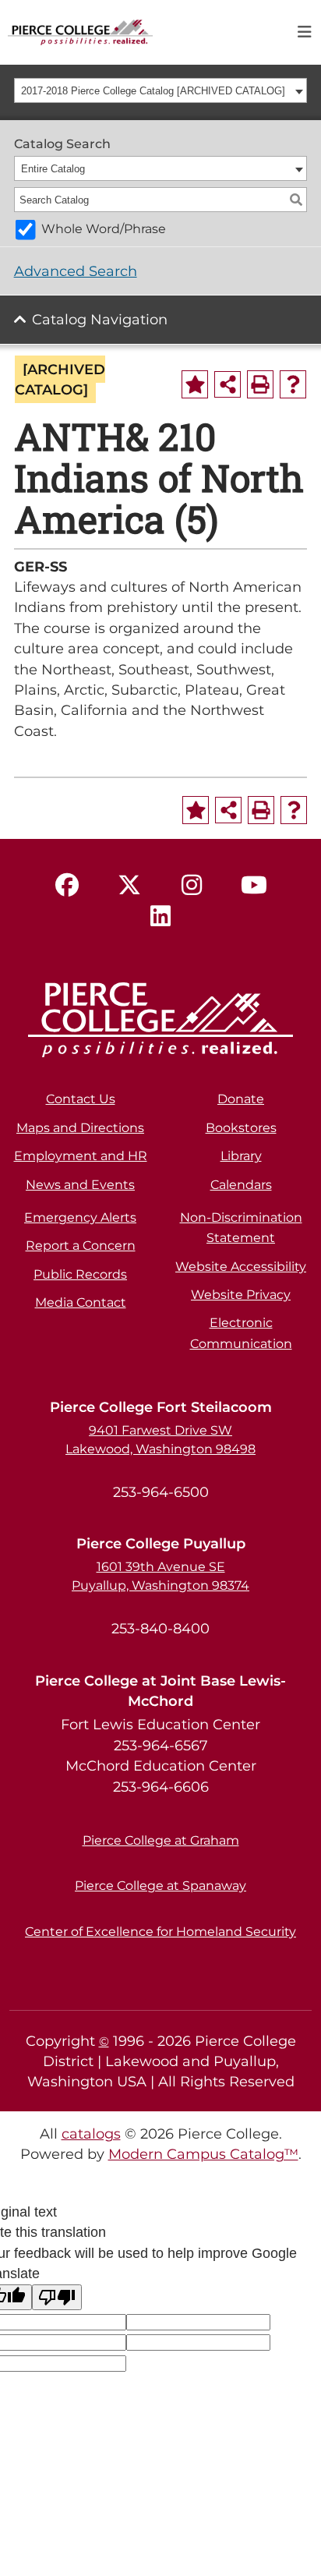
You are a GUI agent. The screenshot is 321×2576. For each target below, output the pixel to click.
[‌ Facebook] (67, 886)
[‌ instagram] (192, 886)
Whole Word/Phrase (104, 229)
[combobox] (161, 90)
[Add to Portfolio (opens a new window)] (195, 384)
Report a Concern (81, 1246)
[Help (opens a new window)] (293, 384)
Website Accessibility (241, 1267)
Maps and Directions (80, 1128)
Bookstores (241, 1128)
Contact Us (81, 1099)
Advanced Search (76, 271)
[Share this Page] (228, 384)
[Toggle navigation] (305, 32)
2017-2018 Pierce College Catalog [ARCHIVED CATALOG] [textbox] (153, 91)
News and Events (80, 1185)
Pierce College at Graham (161, 1840)
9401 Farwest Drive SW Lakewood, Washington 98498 (160, 1440)
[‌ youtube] (254, 886)
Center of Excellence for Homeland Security (160, 1932)
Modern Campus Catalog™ (203, 2154)
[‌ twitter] (129, 886)
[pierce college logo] (80, 31)
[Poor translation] (57, 2297)
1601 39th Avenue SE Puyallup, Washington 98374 (160, 1576)
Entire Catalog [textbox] (53, 169)
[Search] (296, 200)
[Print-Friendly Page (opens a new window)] (260, 384)
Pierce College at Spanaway (160, 1886)
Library (241, 1156)
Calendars (241, 1185)
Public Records (80, 1274)
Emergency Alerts (80, 1217)
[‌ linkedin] (160, 917)
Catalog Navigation (100, 319)
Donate (241, 1099)
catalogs (91, 2134)
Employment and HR (81, 1156)
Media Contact (81, 1302)
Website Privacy (241, 1295)
